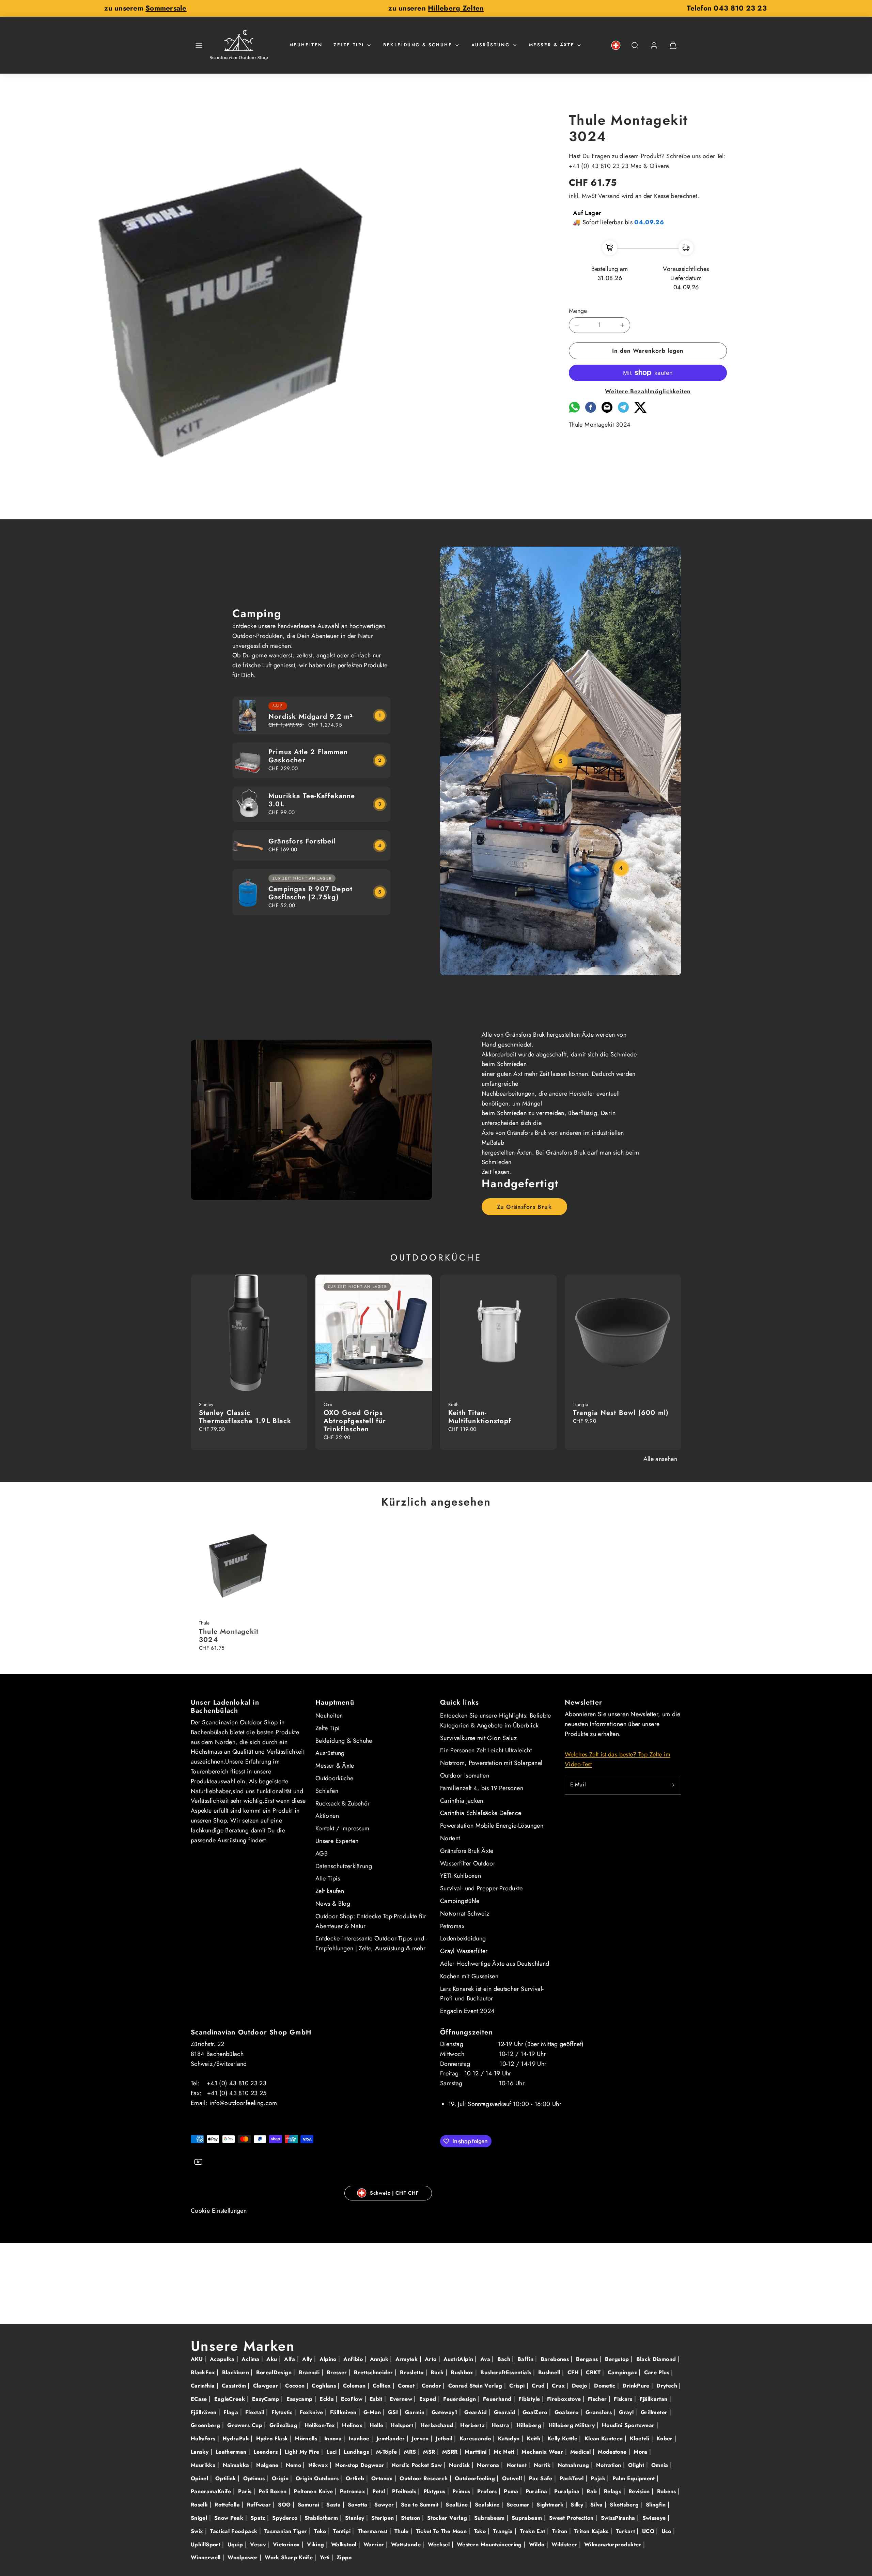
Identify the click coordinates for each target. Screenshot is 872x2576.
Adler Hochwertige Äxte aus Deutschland (495, 1964)
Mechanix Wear (543, 2452)
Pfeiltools (405, 2491)
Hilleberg (530, 2425)
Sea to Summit (421, 2505)
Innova (334, 2438)
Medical (581, 2452)
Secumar (519, 2505)
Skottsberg (625, 2505)
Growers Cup (246, 2425)
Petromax (452, 1926)
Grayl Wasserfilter (464, 1951)
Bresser (338, 2372)
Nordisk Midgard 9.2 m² (311, 717)
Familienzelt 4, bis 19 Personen (482, 1788)
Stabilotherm (322, 2518)
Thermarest (373, 2531)
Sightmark (551, 2505)
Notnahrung (574, 2465)
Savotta (359, 2505)
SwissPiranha (619, 2518)
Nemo (294, 2465)
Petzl (380, 2491)
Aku (272, 2359)
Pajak (599, 2478)
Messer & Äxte (552, 45)
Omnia (661, 2465)
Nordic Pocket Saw (417, 2465)
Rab (593, 2491)
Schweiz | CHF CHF (394, 2193)
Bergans (588, 2359)
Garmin (416, 2412)
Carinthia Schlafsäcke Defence (481, 1813)
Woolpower (244, 2557)
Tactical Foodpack (235, 2531)
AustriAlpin (459, 2359)
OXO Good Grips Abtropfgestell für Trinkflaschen (355, 1421)
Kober (665, 2438)
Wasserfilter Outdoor (468, 1863)
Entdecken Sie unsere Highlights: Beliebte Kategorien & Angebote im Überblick (496, 1720)
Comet (407, 2386)
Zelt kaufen (330, 1891)
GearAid (476, 2412)
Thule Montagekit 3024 (229, 1636)
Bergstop (618, 2359)
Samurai (309, 2505)
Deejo (580, 2386)
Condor (432, 2386)
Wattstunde (407, 2544)
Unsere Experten (337, 1841)
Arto (432, 2359)
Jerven (421, 2438)
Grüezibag (284, 2425)
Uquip (236, 2544)
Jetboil (445, 2438)
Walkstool (345, 2544)
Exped (429, 2399)
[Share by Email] (607, 411)
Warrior (375, 2544)
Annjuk (380, 2359)
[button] (199, 45)
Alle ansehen (660, 1459)
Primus (462, 2491)
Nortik (543, 2465)
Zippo (344, 2557)
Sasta (334, 2505)
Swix (198, 2531)
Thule (402, 2531)
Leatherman (232, 2452)
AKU (198, 2359)
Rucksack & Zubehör (342, 1803)
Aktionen (327, 1816)
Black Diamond (657, 2359)
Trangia (504, 2531)
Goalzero (567, 2412)
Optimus (255, 2478)
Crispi (518, 2386)
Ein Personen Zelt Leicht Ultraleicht (486, 1750)
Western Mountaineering (490, 2544)
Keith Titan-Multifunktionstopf (480, 1417)
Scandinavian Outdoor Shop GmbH (251, 2032)
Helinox (353, 2425)
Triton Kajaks (592, 2531)
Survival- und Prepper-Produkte (481, 1888)
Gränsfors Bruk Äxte (467, 1851)
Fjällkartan (655, 2399)
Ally (308, 2359)
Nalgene (268, 2465)
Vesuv (259, 2544)
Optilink (227, 2478)
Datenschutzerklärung (344, 1866)
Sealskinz (488, 2505)
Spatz (259, 2518)
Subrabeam (490, 2518)
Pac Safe (542, 2478)
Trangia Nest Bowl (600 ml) (621, 1413)
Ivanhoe (360, 2438)
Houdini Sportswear (629, 2425)
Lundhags (357, 2452)
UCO (649, 2531)
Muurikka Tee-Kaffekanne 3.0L (312, 800)
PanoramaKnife (212, 2491)
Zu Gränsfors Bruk (524, 1207)
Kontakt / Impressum (342, 1828)
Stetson (411, 2518)
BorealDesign (275, 2372)
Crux (559, 2386)
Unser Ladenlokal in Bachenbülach (225, 1706)
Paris (246, 2491)
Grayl (627, 2412)
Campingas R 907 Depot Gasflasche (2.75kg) (310, 893)
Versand (609, 196)
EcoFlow (353, 2399)
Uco (667, 2531)
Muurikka (204, 2465)
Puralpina (568, 2491)
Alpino (329, 2359)
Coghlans (325, 2386)
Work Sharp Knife (290, 2557)
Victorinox (287, 2544)
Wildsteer (565, 2544)
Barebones (556, 2359)
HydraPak (237, 2438)
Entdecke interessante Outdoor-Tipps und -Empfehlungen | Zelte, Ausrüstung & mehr (371, 1943)
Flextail (256, 2412)
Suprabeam (528, 2518)
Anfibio (354, 2359)
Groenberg (206, 2425)
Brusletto (413, 2372)
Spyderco (286, 2518)
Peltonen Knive (314, 2491)
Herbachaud (438, 2425)
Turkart (626, 2531)
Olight (637, 2465)
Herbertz (473, 2425)
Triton (561, 2531)
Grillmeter (655, 2412)
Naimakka (237, 2465)
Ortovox (383, 2478)
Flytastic (283, 2412)
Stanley (356, 2518)
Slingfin (657, 2505)
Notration (610, 2465)
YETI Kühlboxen (461, 1876)
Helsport (403, 2425)
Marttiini (477, 2452)
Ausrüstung (491, 45)
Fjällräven (205, 2412)
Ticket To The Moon (442, 2531)
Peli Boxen (274, 2491)
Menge (578, 311)
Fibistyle (530, 2399)
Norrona (489, 2465)
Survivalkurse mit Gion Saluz (478, 1738)
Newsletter (583, 1702)
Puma (512, 2491)
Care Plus (658, 2372)
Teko (321, 2531)
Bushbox (463, 2372)
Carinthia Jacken (462, 1801)
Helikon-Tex (321, 2425)
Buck (438, 2372)
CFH (574, 2372)
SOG (285, 2505)
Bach (505, 2359)
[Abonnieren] (673, 1785)
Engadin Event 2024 (467, 2011)
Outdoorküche (334, 1778)
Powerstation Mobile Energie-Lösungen (492, 1826)
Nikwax (319, 2465)
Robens (668, 2491)
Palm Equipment (635, 2478)
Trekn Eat (533, 2531)
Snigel (200, 2518)
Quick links (460, 1702)
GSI (394, 2412)
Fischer (598, 2399)
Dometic (606, 2386)
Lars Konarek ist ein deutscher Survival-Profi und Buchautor (492, 1994)
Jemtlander (392, 2438)
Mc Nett (505, 2452)
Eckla (328, 2399)
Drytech (668, 2386)
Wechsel (440, 2544)
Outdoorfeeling (476, 2478)
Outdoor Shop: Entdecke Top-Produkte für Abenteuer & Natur (371, 1921)
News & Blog (333, 1904)
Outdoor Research (424, 2478)
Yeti (326, 2557)
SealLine (457, 2505)
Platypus (435, 2491)
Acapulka (223, 2359)
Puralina (537, 2491)
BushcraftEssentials (507, 2372)
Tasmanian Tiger (287, 2531)
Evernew (402, 2399)
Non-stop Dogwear (361, 2465)
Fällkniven (344, 2412)
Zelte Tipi (349, 45)
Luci (332, 2452)
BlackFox (204, 2372)
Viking (316, 2544)
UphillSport (206, 2544)
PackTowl (573, 2478)
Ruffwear (260, 2505)
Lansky (201, 2452)
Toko (481, 2531)
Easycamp (300, 2399)
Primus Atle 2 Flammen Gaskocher (308, 756)
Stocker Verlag (448, 2518)
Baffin (526, 2359)
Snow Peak (230, 2518)
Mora (641, 2452)
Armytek (408, 2359)
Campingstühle (460, 1901)
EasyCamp (267, 2399)
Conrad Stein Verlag (476, 2386)
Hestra (501, 2425)
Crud (539, 2386)
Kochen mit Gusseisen (469, 1976)
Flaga (232, 2412)
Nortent (450, 1838)
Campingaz (623, 2372)
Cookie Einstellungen (219, 2211)
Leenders (266, 2452)
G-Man (373, 2412)
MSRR (451, 2452)
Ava (486, 2359)
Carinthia (204, 2386)
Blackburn (237, 2372)
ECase (200, 2399)
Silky (578, 2505)
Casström (235, 2386)
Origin (281, 2478)
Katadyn (510, 2438)
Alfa (291, 2359)
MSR (430, 2452)
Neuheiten (306, 45)
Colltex (383, 2386)
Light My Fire (303, 2452)
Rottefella (228, 2505)
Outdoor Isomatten (465, 1775)
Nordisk (460, 2465)
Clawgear (267, 2386)
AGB (322, 1854)
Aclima (251, 2359)
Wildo (538, 2544)
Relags (614, 2491)
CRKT (594, 2372)
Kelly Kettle (563, 2438)
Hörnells (307, 2438)
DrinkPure (637, 2386)
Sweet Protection (572, 2518)
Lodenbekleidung (463, 1938)
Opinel (200, 2478)
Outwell (513, 2478)
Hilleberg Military (573, 2425)
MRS (411, 2452)
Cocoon (296, 2386)
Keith (534, 2438)
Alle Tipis (328, 1878)
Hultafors (204, 2438)
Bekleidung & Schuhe (418, 45)
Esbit (377, 2399)
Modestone (613, 2452)
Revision (640, 2491)
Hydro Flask (273, 2438)
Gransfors (600, 2412)
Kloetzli (640, 2438)
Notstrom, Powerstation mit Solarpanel (491, 1763)
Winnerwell (207, 2557)
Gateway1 (445, 2412)
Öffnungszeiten (466, 2032)
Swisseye (655, 2518)
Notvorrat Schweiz (465, 1914)
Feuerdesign (460, 2399)
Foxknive (312, 2412)
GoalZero (536, 2412)
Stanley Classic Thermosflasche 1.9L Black (245, 1417)
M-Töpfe (387, 2452)
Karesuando (476, 2438)
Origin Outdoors (318, 2478)
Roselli (200, 2505)
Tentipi (343, 2531)
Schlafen (327, 1791)
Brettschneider (374, 2372)
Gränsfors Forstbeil (302, 841)
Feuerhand (498, 2399)
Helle (377, 2425)
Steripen (383, 2518)
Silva (597, 2505)
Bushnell (550, 2372)
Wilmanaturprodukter (614, 2544)
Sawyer (385, 2505)
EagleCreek (231, 2399)
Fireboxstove (565, 2399)
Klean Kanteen (605, 2438)
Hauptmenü (335, 1702)
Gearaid (506, 2412)
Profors (488, 2491)
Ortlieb (356, 2478)
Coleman (355, 2386)
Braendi (310, 2372)
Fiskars (624, 2399)
